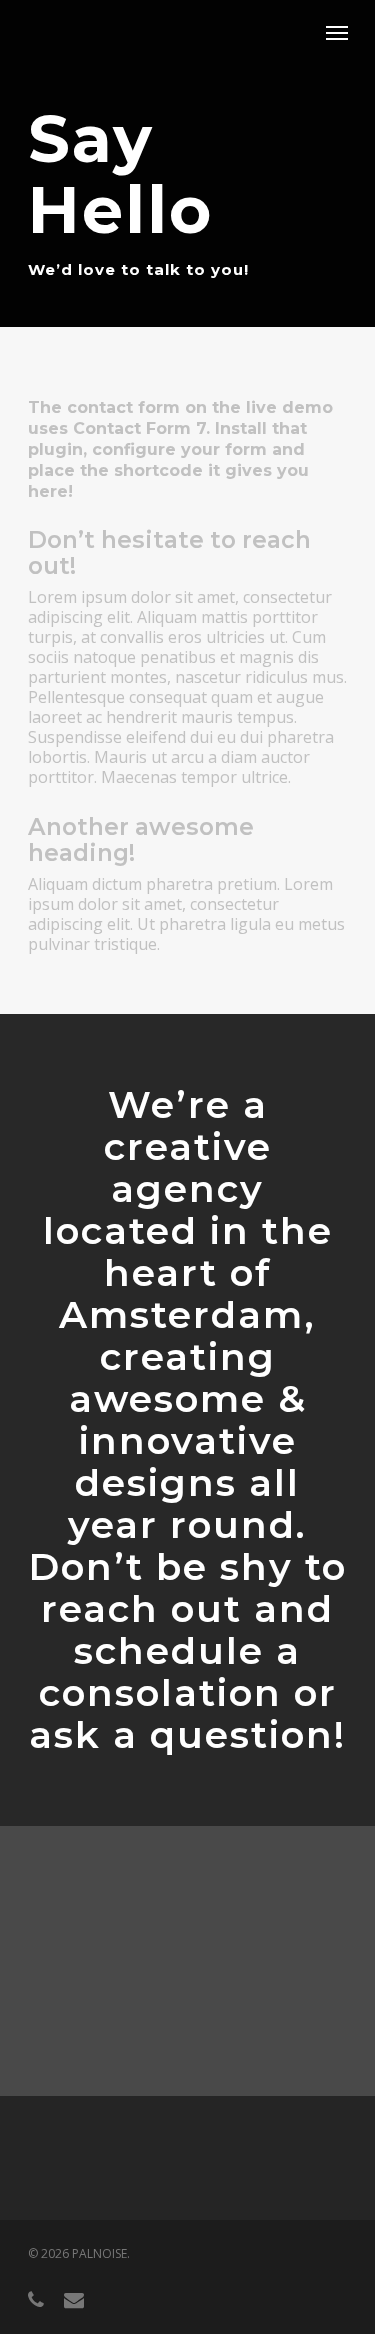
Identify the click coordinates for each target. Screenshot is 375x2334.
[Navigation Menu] (337, 32)
